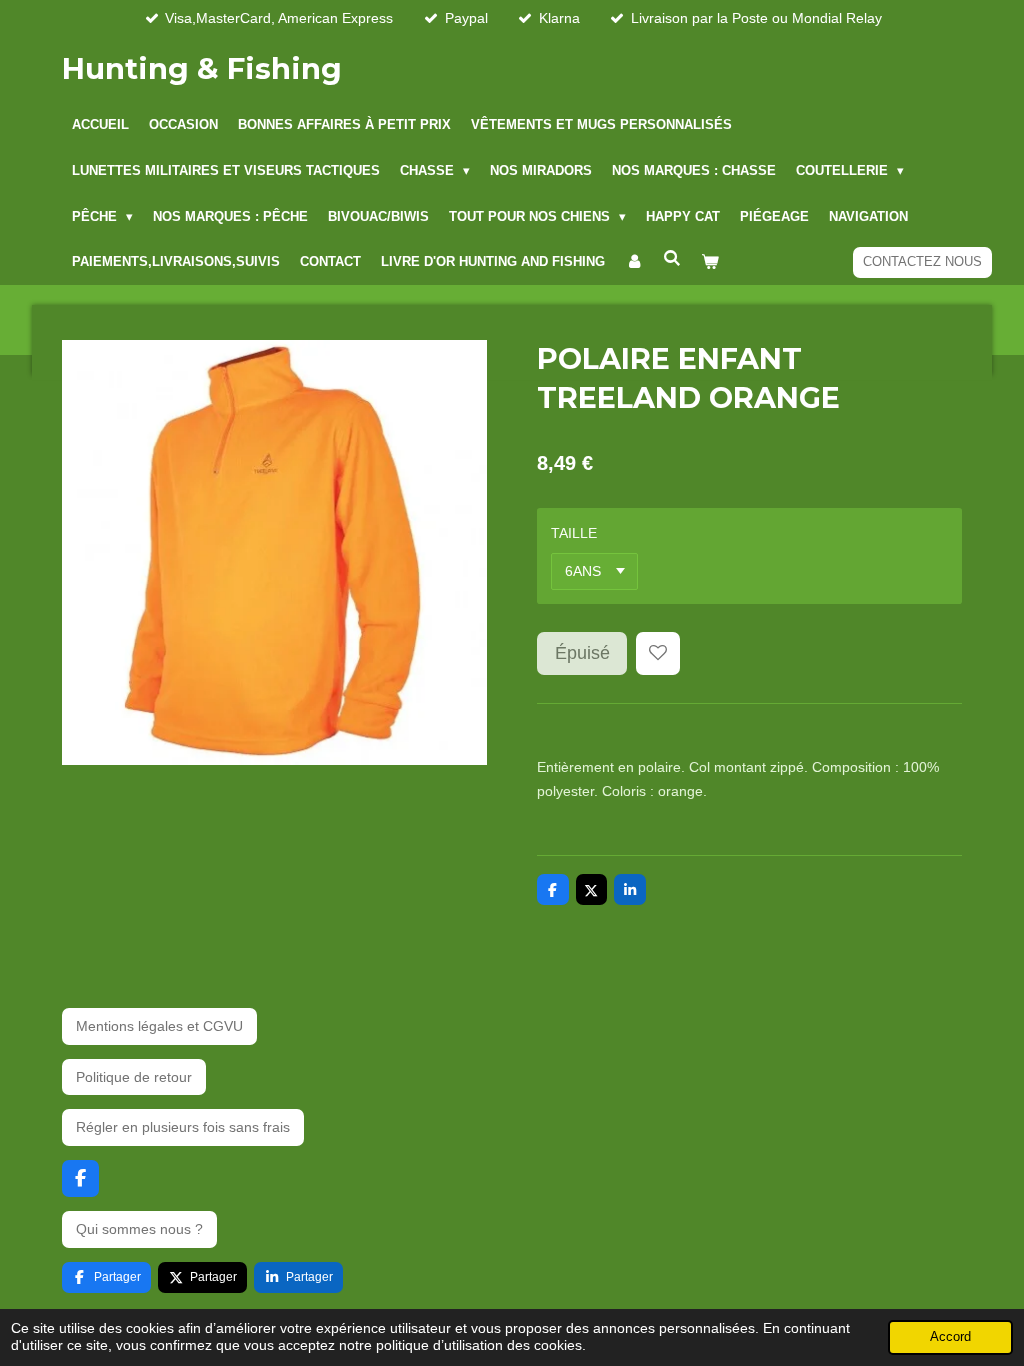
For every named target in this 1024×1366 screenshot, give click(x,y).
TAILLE (574, 533)
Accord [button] (950, 1337)
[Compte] (634, 263)
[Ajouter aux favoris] (658, 654)
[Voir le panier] (710, 263)
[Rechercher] (672, 259)
